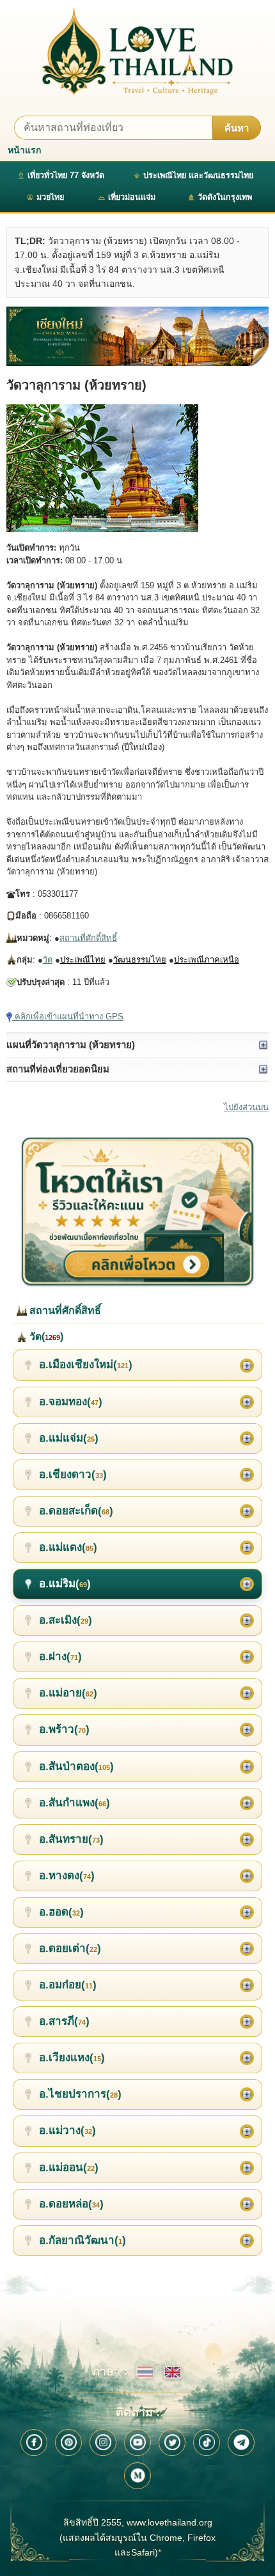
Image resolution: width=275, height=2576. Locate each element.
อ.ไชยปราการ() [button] (80, 2094)
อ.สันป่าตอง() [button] (76, 1766)
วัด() (45, 1337)
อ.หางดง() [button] (67, 1876)
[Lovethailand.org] (137, 51)
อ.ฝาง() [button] (60, 1657)
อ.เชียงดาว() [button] (73, 1475)
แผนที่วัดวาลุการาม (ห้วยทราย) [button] (71, 1045)
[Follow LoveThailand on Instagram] (103, 2443)
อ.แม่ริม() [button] (65, 1584)
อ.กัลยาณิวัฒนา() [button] (82, 2240)
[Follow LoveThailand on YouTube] (137, 2443)
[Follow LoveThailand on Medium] (137, 2476)
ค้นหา (237, 128)
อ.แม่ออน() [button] (69, 2168)
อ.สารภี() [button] (64, 2021)
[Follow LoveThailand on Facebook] (34, 2443)
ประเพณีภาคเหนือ (207, 960)
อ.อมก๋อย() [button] (68, 1985)
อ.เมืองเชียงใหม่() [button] (86, 1365)
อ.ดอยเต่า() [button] (70, 1948)
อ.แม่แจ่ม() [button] (69, 1438)
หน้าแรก (24, 150)
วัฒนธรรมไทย (140, 960)
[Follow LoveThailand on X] (172, 2443)
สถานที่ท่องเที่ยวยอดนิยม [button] (58, 1069)
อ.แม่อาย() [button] (68, 1693)
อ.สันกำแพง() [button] (75, 1803)
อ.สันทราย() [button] (71, 1839)
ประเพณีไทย (83, 960)
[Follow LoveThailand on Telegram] (241, 2443)
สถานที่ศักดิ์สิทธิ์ (88, 938)
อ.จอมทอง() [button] (71, 1402)
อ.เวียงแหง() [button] (72, 2058)
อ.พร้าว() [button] (64, 1729)
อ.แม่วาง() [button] (67, 2130)
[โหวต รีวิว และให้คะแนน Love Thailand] (137, 1212)
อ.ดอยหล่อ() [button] (71, 2204)
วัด (48, 960)
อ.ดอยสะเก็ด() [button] (76, 1511)
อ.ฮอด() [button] (61, 1912)
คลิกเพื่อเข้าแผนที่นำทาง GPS (68, 1017)
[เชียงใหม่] (137, 336)
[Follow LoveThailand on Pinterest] (68, 2443)
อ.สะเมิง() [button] (66, 1620)
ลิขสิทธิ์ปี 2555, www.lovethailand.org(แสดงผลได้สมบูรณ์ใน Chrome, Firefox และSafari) (137, 2538)
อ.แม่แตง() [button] (68, 1547)
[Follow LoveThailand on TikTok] (207, 2443)
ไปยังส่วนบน (246, 1107)
